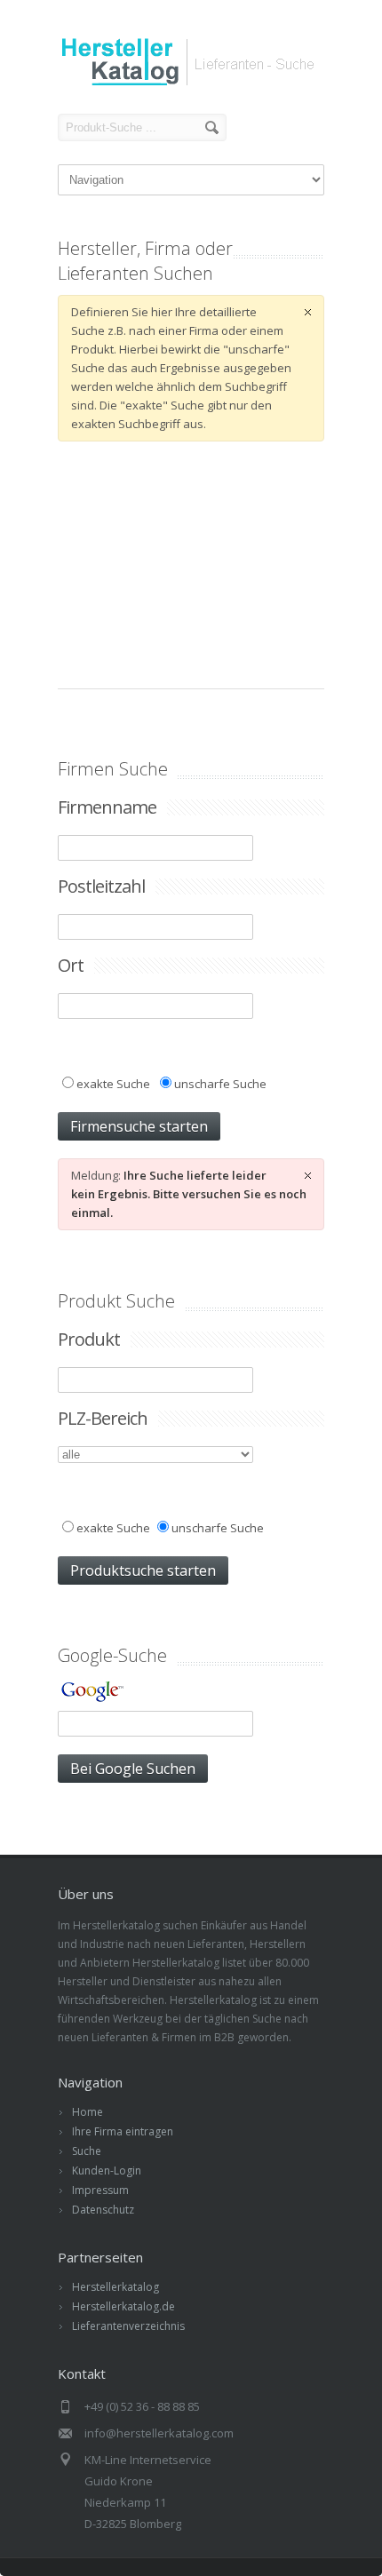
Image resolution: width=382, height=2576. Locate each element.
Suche (87, 2151)
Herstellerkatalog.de (123, 2306)
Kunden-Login (107, 2171)
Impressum (100, 2190)
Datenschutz (103, 2210)
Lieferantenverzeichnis (128, 2326)
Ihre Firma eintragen (123, 2131)
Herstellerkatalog (115, 2287)
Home (88, 2112)
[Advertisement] (191, 565)
